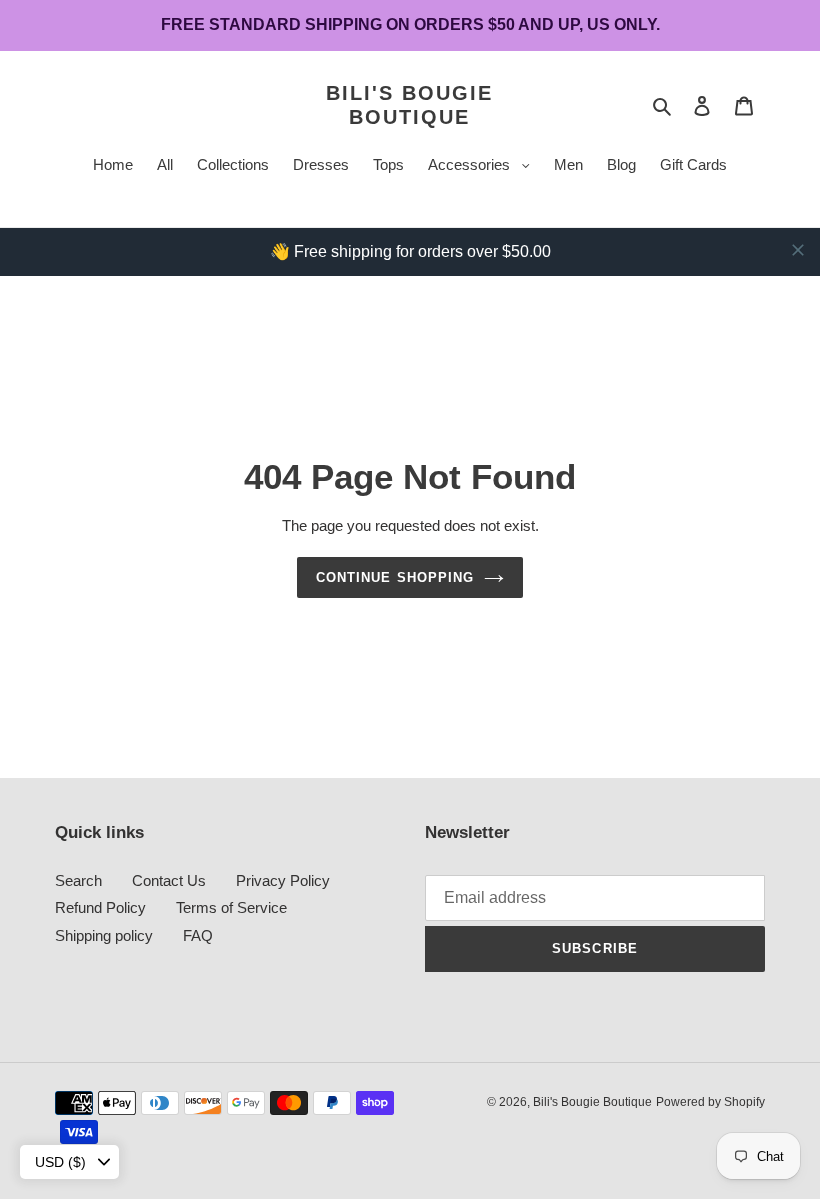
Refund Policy (100, 907)
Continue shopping (395, 577)
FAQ (198, 935)
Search (78, 880)
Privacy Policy (283, 880)
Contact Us (169, 880)
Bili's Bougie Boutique (409, 105)
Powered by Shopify (710, 1102)
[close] (798, 250)
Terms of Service (231, 907)
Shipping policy (104, 935)
